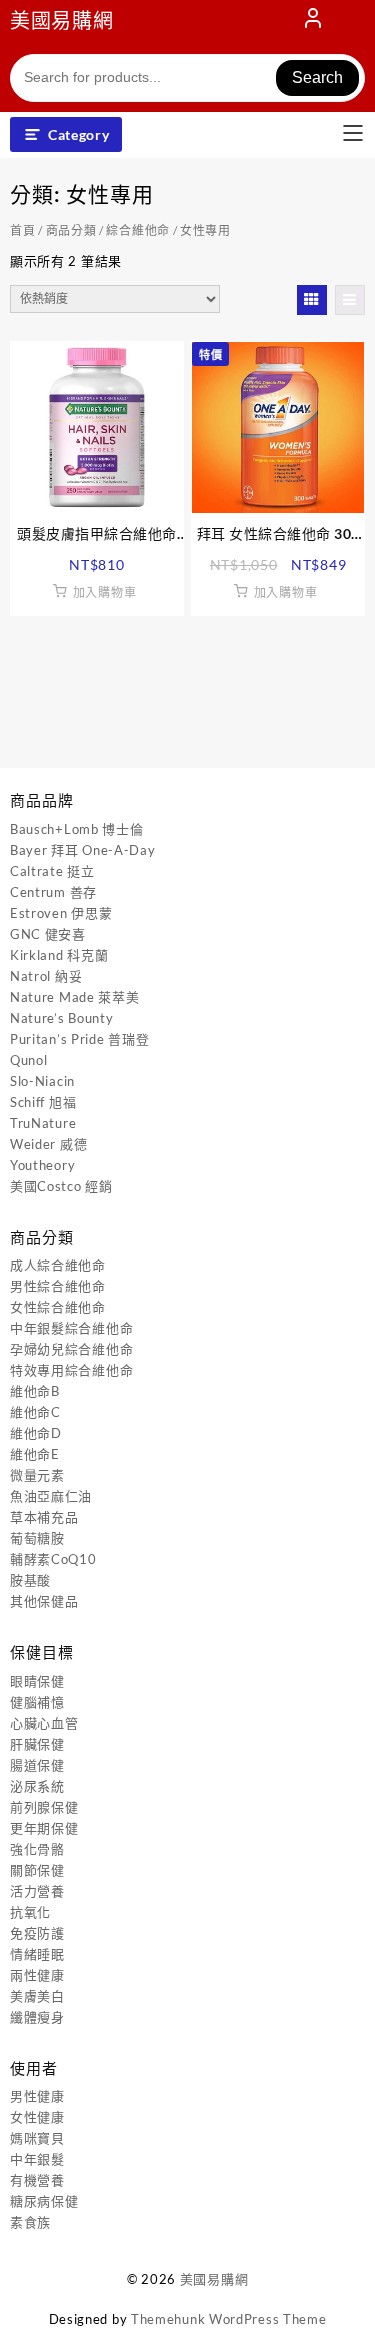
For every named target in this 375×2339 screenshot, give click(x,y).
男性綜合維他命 (58, 1286)
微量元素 (37, 1475)
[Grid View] (312, 300)
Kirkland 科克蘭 (59, 955)
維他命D (36, 1433)
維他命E (35, 1454)
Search (317, 77)
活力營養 (37, 1891)
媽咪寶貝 (37, 2138)
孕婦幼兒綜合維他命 (71, 1349)
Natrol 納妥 (46, 976)
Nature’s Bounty (62, 1018)
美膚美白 (37, 1996)
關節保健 (37, 1870)
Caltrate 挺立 (52, 871)
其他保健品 (44, 1601)
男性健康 (37, 2096)
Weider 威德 (48, 1144)
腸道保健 (37, 1765)
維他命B (35, 1391)
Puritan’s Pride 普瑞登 (79, 1039)
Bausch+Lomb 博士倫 (77, 829)
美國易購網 (62, 20)
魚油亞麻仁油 (51, 1496)
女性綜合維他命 (58, 1307)
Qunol (29, 1060)
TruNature (43, 1123)
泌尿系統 (37, 1786)
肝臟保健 (37, 1744)
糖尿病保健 (44, 2201)
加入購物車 (105, 592)
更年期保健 (44, 1828)
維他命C (35, 1412)
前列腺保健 (44, 1807)
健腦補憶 (37, 1702)
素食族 (30, 2222)
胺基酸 (30, 1580)
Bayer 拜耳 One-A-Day (83, 850)
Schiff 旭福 (43, 1102)
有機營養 (37, 2180)
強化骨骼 (37, 1849)
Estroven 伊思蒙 (61, 913)
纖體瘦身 (37, 2017)
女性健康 (37, 2117)
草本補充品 (44, 1517)
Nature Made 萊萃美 (75, 997)
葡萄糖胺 (37, 1538)
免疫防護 (37, 1933)
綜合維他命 (138, 230)
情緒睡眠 (37, 1954)
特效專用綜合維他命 (71, 1370)
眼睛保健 (37, 1681)
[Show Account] (313, 22)
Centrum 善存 (53, 892)
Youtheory (42, 1165)
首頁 (22, 230)
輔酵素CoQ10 (53, 1559)
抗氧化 (30, 1912)
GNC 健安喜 (48, 934)
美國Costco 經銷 (61, 1186)
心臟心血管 (44, 1723)
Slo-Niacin (42, 1081)
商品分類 (71, 230)
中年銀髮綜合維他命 (71, 1328)
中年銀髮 (37, 2159)
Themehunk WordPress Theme (229, 2319)
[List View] (350, 300)
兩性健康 (37, 1975)
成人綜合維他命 (58, 1265)
